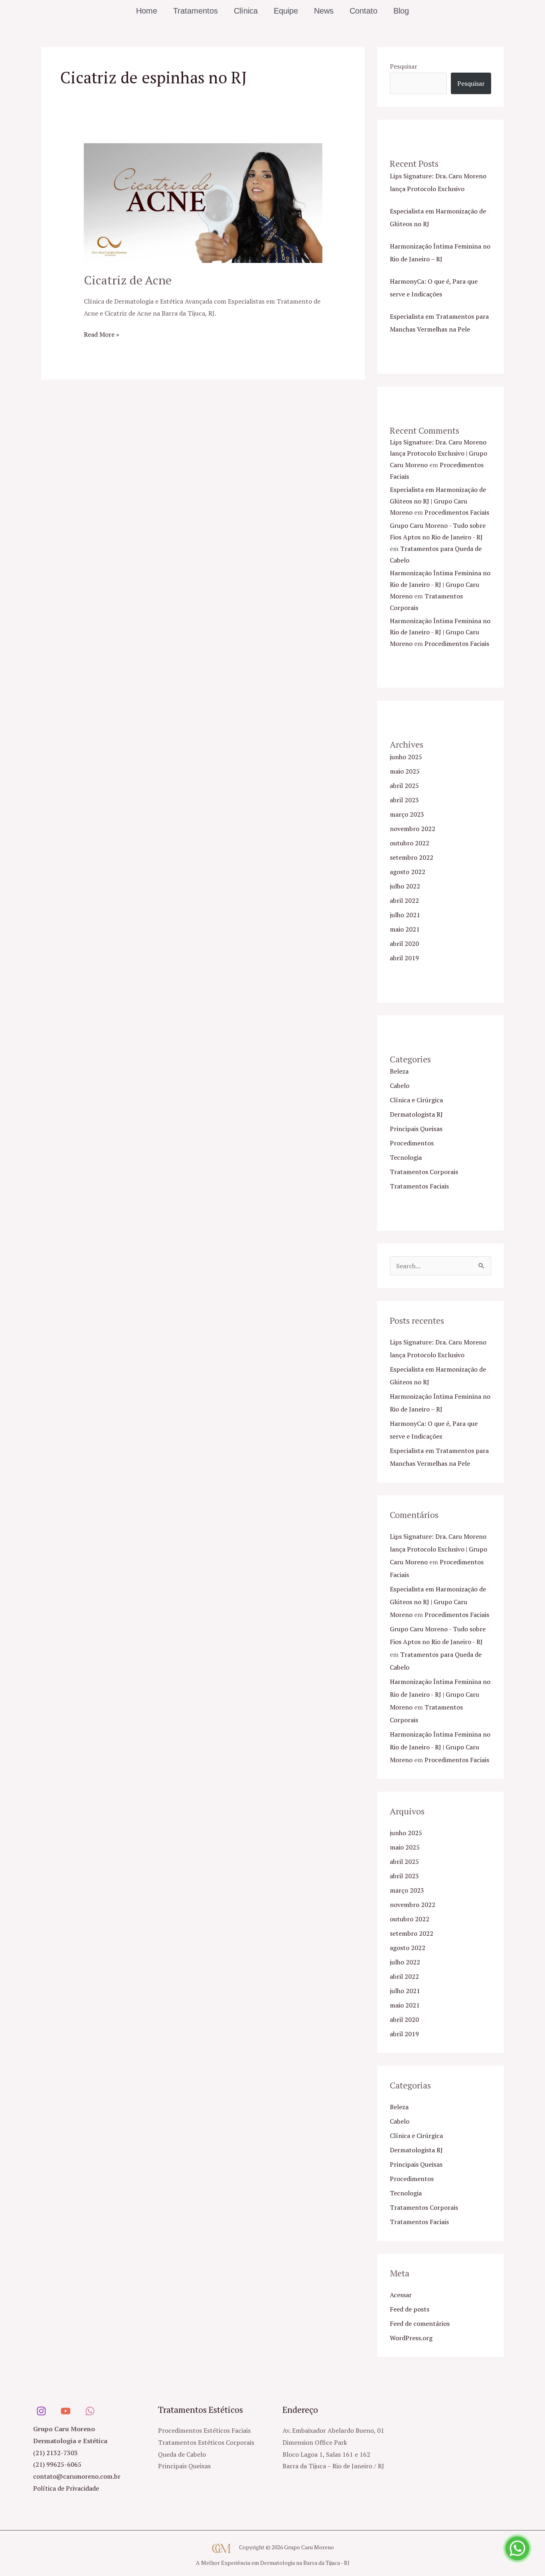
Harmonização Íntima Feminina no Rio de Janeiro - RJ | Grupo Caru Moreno (440, 584)
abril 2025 (404, 786)
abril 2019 (404, 958)
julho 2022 (405, 886)
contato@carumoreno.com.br (77, 2476)
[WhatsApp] (90, 2411)
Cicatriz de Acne (128, 280)
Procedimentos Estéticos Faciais (204, 2430)
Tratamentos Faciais (419, 1186)
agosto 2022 (408, 872)
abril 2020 (404, 944)
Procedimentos (412, 1143)
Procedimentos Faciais (457, 512)
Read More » (102, 334)
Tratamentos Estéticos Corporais (206, 2442)
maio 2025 (405, 771)
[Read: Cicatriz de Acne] (203, 202)
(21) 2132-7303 (55, 2453)
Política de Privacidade (66, 2488)
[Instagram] (41, 2411)
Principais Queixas (416, 1129)
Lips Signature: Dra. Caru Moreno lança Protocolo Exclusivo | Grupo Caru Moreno (438, 454)
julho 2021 (405, 915)
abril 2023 (404, 800)
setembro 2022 (412, 857)
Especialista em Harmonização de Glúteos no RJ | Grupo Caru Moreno (438, 501)
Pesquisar (404, 66)
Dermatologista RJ (416, 1114)
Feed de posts (410, 2309)
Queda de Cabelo (182, 2454)
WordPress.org (411, 2338)
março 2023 (407, 814)
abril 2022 (404, 900)
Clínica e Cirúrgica (416, 1100)
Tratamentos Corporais (424, 1172)
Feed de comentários (420, 2323)
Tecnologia (406, 1157)
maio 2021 (405, 929)
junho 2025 (406, 757)
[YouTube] (66, 2411)
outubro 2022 (410, 843)
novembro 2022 (413, 829)
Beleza (399, 1071)
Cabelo (400, 1086)
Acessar (401, 2295)
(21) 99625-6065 (57, 2464)
